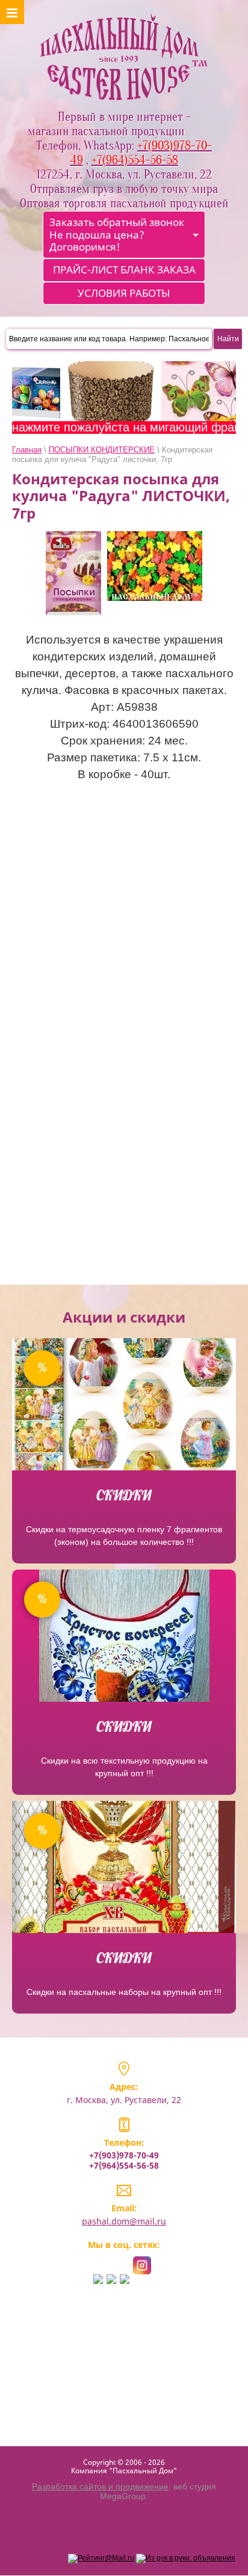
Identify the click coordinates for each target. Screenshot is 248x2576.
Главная (27, 450)
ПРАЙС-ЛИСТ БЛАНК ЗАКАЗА (124, 269)
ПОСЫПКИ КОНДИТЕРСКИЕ (102, 450)
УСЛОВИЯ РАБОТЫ (124, 293)
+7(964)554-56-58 (124, 2165)
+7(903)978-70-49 (124, 2155)
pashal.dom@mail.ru (124, 2221)
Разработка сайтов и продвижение (100, 2486)
